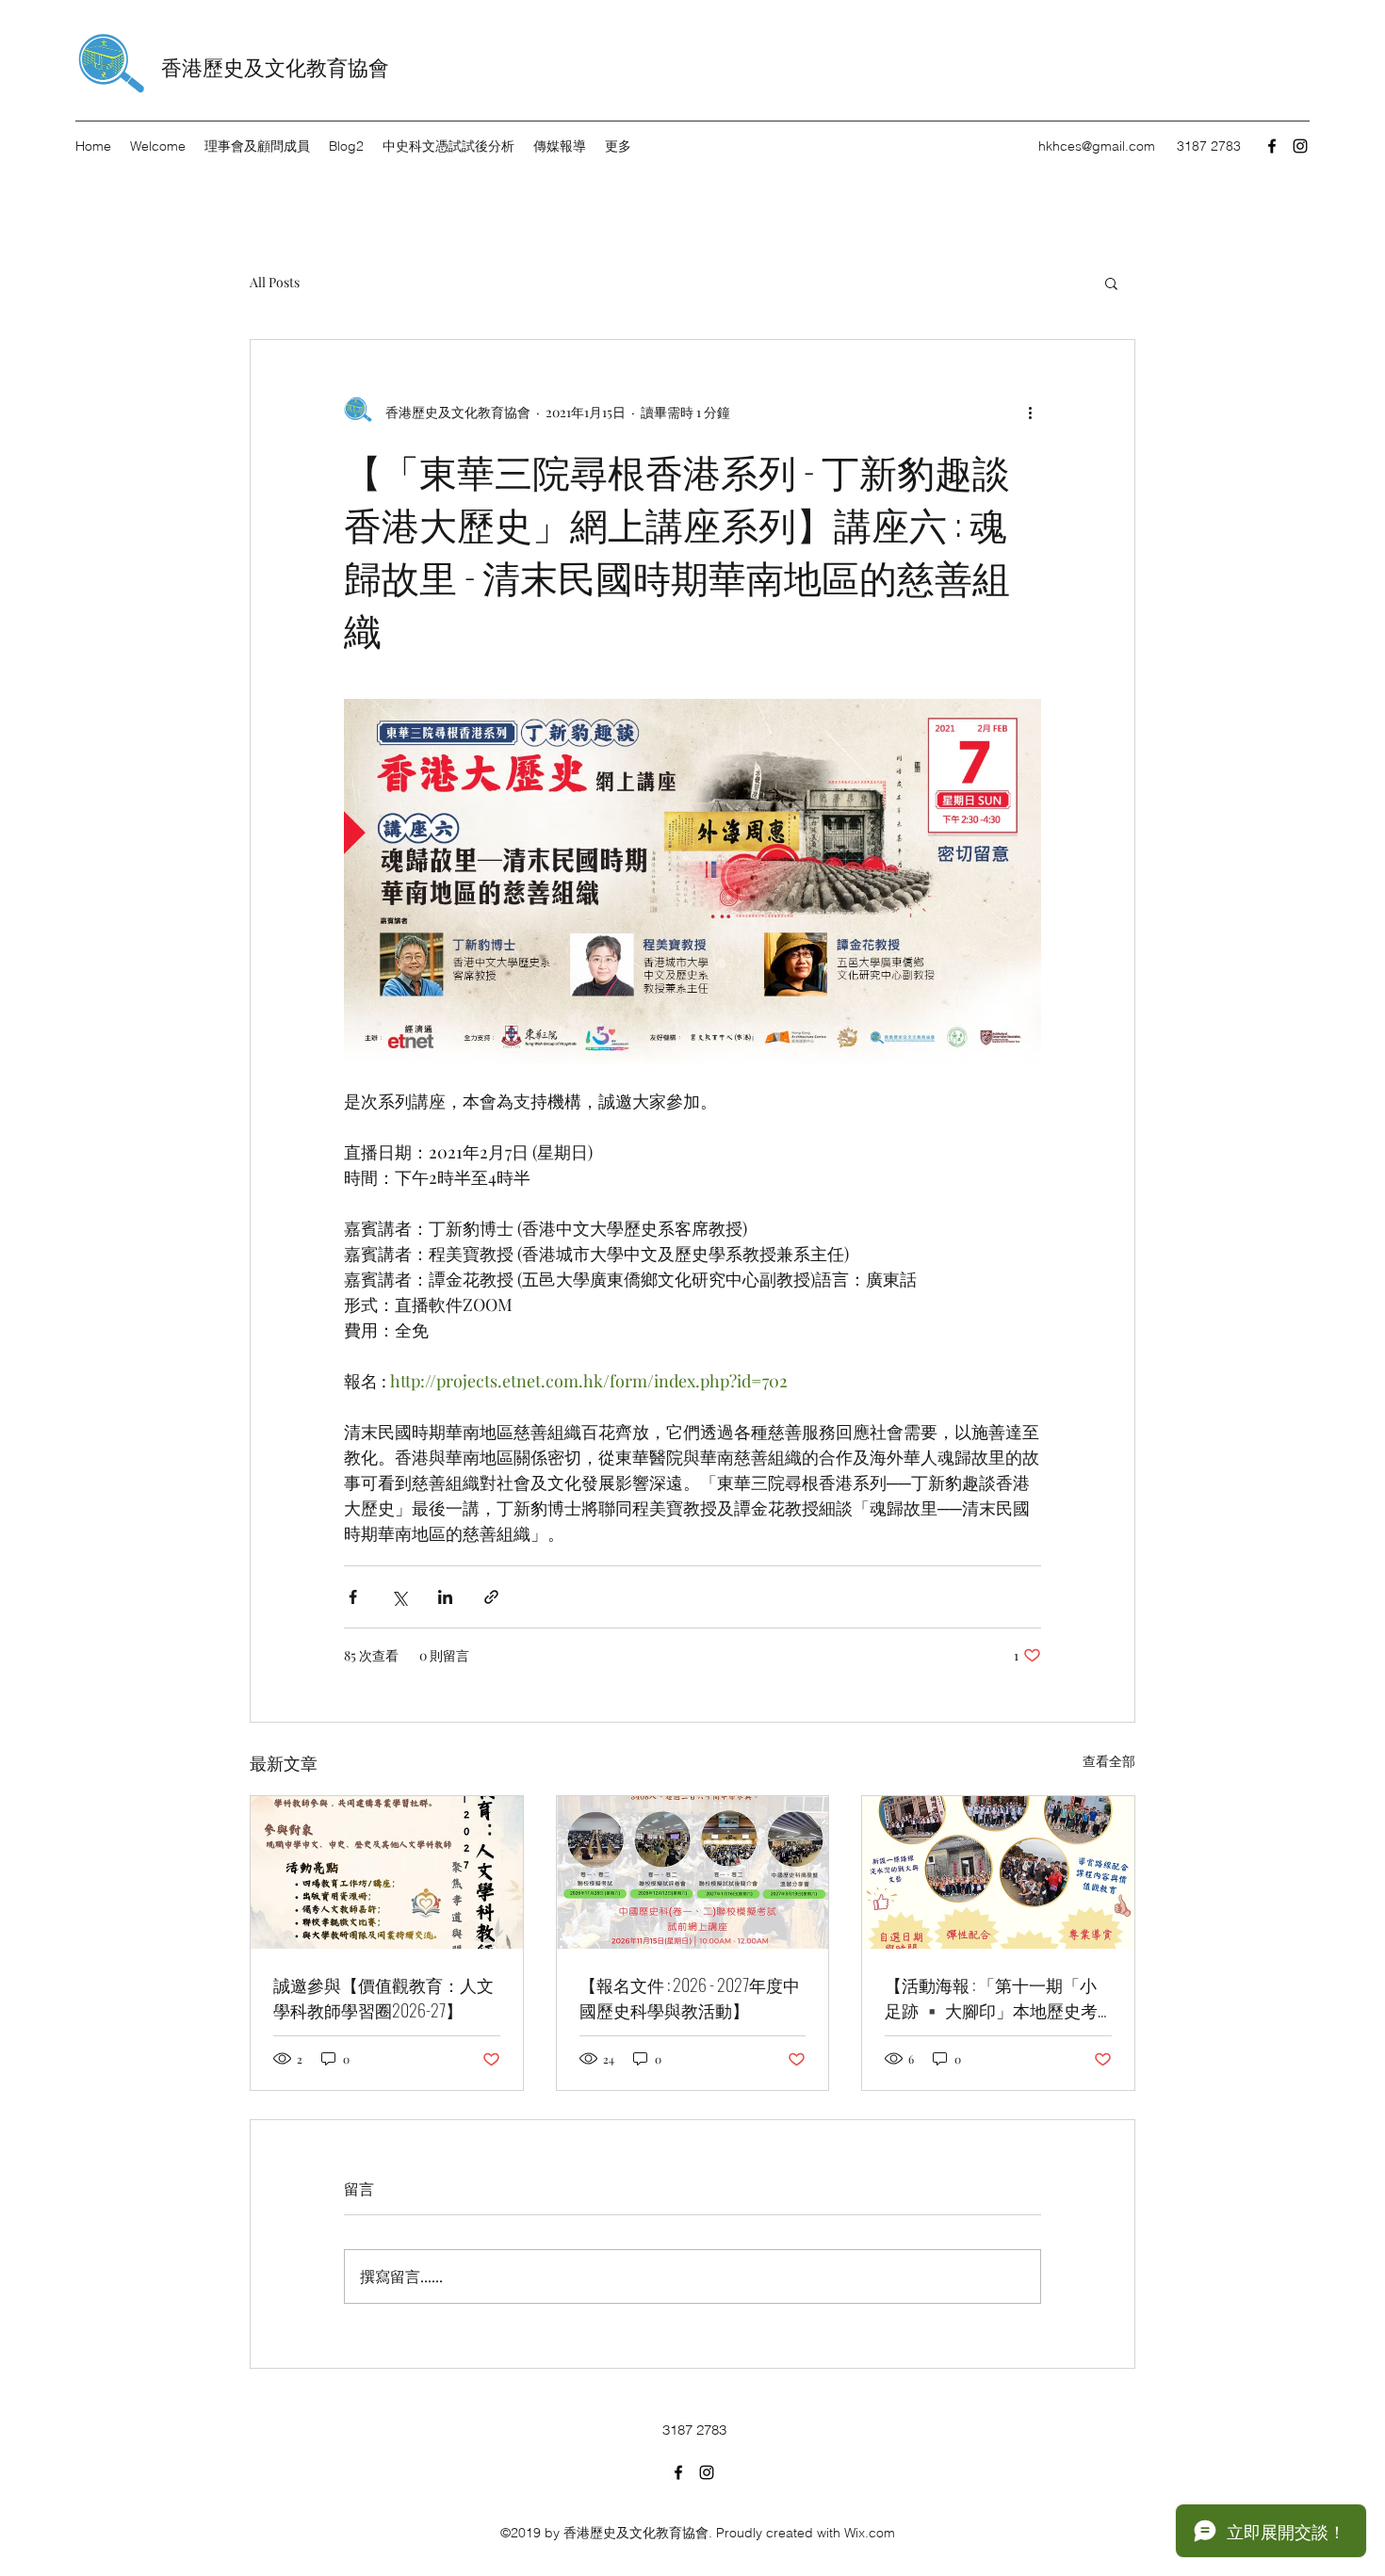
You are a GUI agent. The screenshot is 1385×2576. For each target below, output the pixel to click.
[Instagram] (1300, 146)
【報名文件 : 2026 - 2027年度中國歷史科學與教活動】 (690, 1997)
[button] (1111, 283)
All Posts (275, 282)
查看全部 (1109, 1761)
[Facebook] (1272, 146)
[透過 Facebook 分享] (353, 1597)
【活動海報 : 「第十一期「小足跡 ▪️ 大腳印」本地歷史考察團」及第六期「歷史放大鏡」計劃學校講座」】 (991, 1998)
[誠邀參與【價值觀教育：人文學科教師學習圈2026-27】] (387, 1872)
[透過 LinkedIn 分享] (445, 1597)
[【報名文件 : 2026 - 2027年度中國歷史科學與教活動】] (693, 1872)
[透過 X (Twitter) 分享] (399, 1597)
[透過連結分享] (491, 1597)
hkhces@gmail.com (1097, 146)
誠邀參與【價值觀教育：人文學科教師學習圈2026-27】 (383, 1997)
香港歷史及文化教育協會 (275, 66)
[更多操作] (1030, 412)
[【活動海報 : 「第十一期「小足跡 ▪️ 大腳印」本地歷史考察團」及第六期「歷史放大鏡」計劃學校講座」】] (998, 1872)
